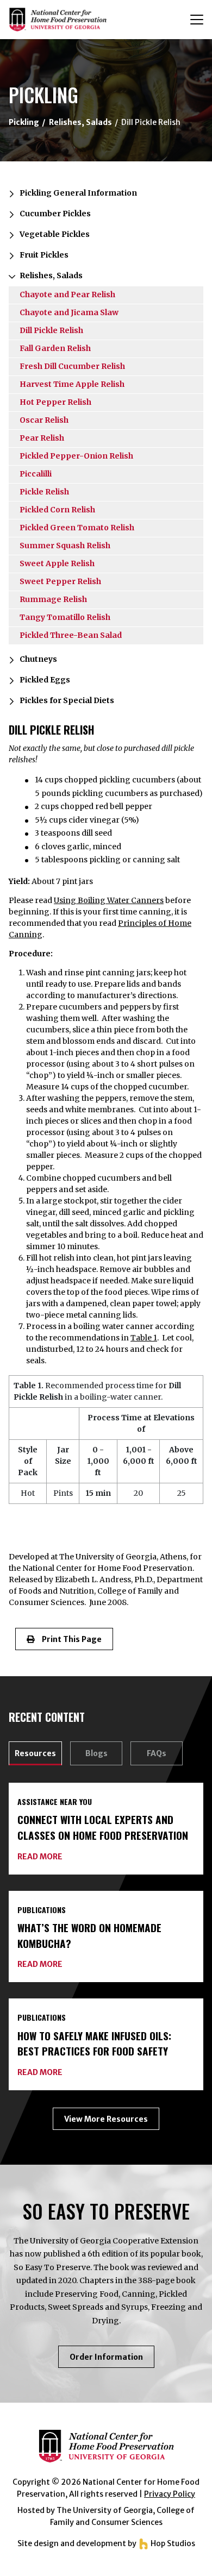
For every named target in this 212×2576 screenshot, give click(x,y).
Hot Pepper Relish (55, 402)
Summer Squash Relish (65, 546)
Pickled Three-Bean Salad (71, 635)
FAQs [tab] (157, 1753)
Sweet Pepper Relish (60, 581)
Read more (40, 1857)
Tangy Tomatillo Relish (65, 617)
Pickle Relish (44, 492)
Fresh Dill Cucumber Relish (72, 366)
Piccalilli (36, 474)
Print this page (68, 1639)
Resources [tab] (35, 1753)
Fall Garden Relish (55, 348)
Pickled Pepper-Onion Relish (76, 456)
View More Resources (106, 2119)
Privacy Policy (170, 2494)
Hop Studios (172, 2543)
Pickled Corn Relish (57, 510)
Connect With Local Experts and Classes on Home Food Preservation (103, 1827)
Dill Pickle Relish (51, 330)
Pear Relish (42, 438)
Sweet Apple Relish (57, 563)
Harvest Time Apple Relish (72, 384)
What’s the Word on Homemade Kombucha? (89, 1935)
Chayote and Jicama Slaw (69, 312)
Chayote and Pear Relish (67, 294)
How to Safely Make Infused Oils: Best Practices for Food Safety (94, 2044)
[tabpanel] (106, 1956)
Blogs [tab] (96, 1753)
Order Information (112, 2360)
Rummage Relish (53, 599)
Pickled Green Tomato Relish (77, 528)
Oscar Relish (44, 420)
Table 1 (144, 1338)
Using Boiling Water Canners (109, 900)
